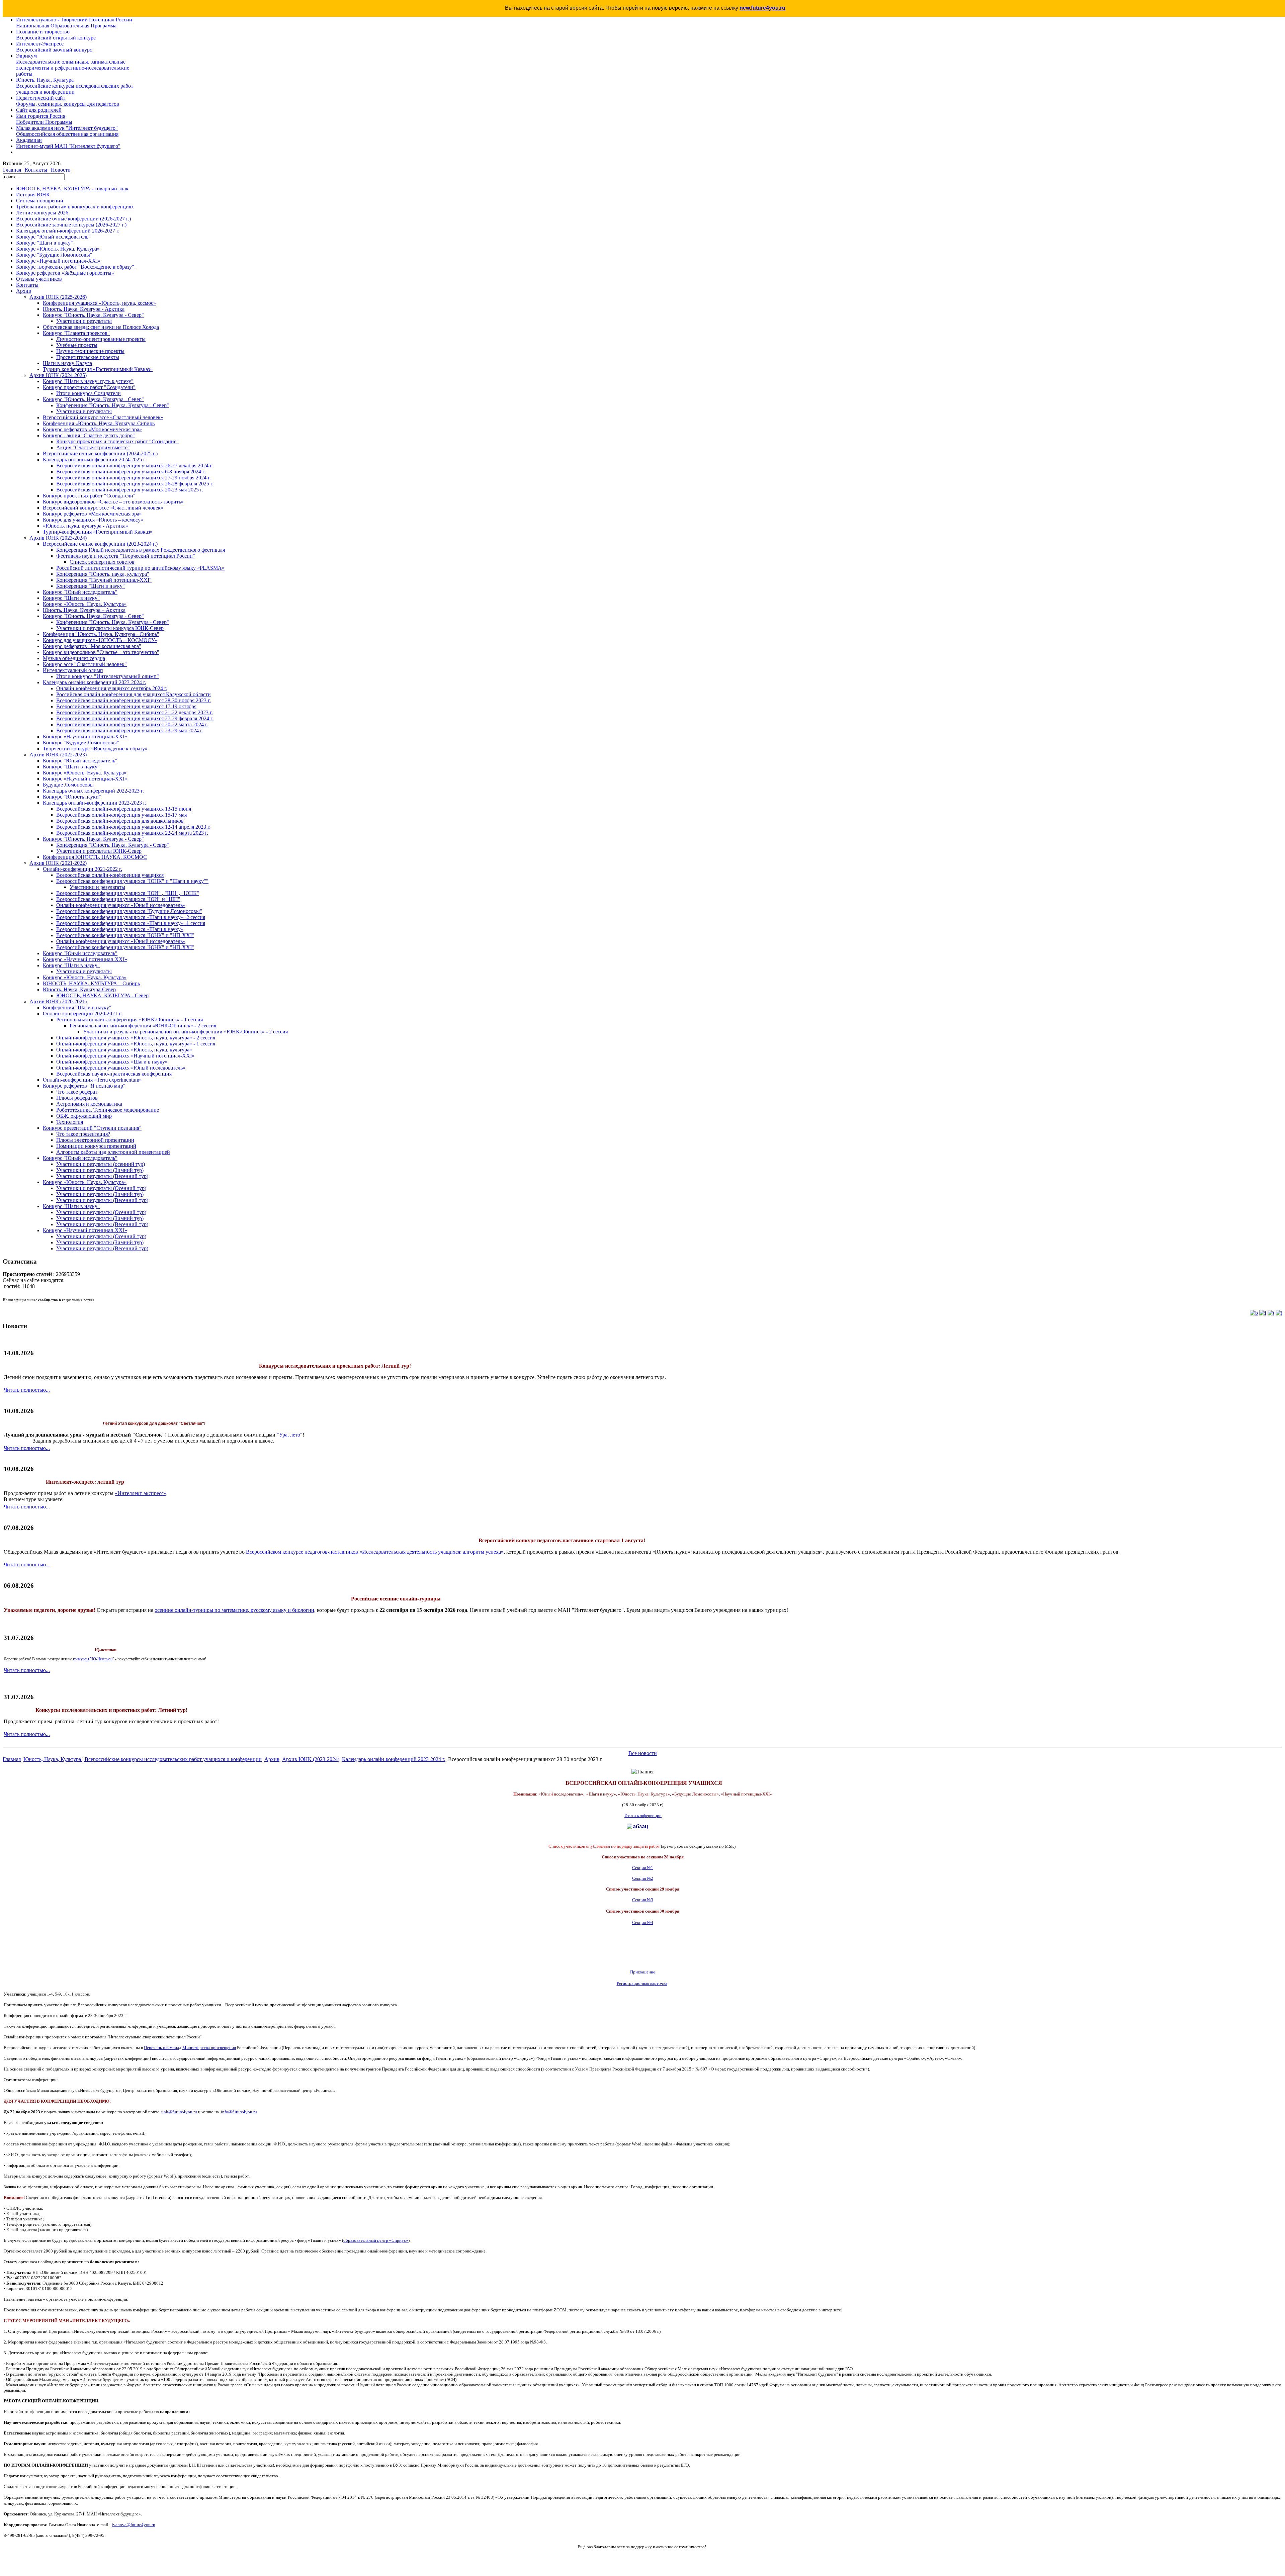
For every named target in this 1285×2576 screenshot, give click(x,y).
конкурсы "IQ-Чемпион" (94, 1659)
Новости (61, 170)
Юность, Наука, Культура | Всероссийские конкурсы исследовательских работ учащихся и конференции (143, 1759)
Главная (12, 170)
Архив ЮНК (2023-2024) (311, 1759)
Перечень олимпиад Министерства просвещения (190, 2048)
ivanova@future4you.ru (134, 2525)
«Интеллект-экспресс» (141, 1493)
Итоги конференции (643, 1815)
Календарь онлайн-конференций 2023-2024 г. (394, 1759)
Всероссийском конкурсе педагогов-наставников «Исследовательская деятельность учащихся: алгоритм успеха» (375, 1552)
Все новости (643, 1753)
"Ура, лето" (290, 1435)
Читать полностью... (27, 1390)
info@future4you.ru (239, 2112)
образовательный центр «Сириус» (376, 2240)
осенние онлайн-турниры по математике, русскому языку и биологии (234, 1610)
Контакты (36, 170)
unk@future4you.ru (179, 2112)
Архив (272, 1759)
